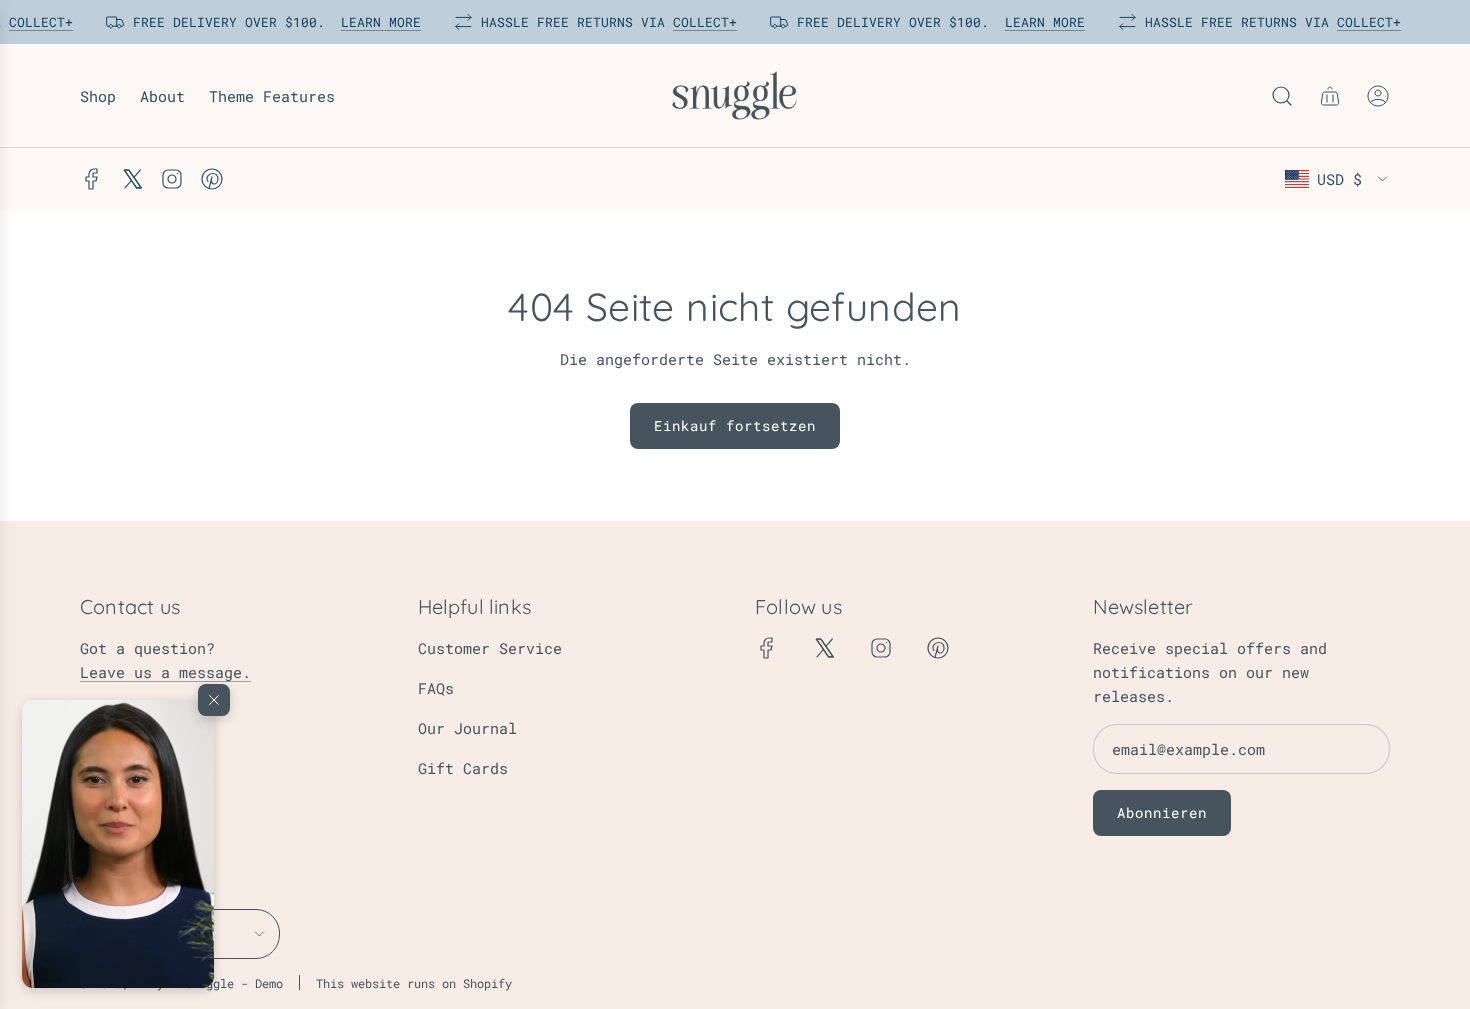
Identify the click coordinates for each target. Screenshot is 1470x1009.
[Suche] (1282, 96)
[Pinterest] (212, 179)
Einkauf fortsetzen (735, 425)
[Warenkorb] (1330, 96)
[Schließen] (214, 700)
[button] (118, 844)
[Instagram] (172, 179)
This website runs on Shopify (414, 983)
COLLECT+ (36, 22)
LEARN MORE (376, 22)
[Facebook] (92, 179)
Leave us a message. (165, 672)
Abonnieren (1162, 812)
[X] (132, 179)
